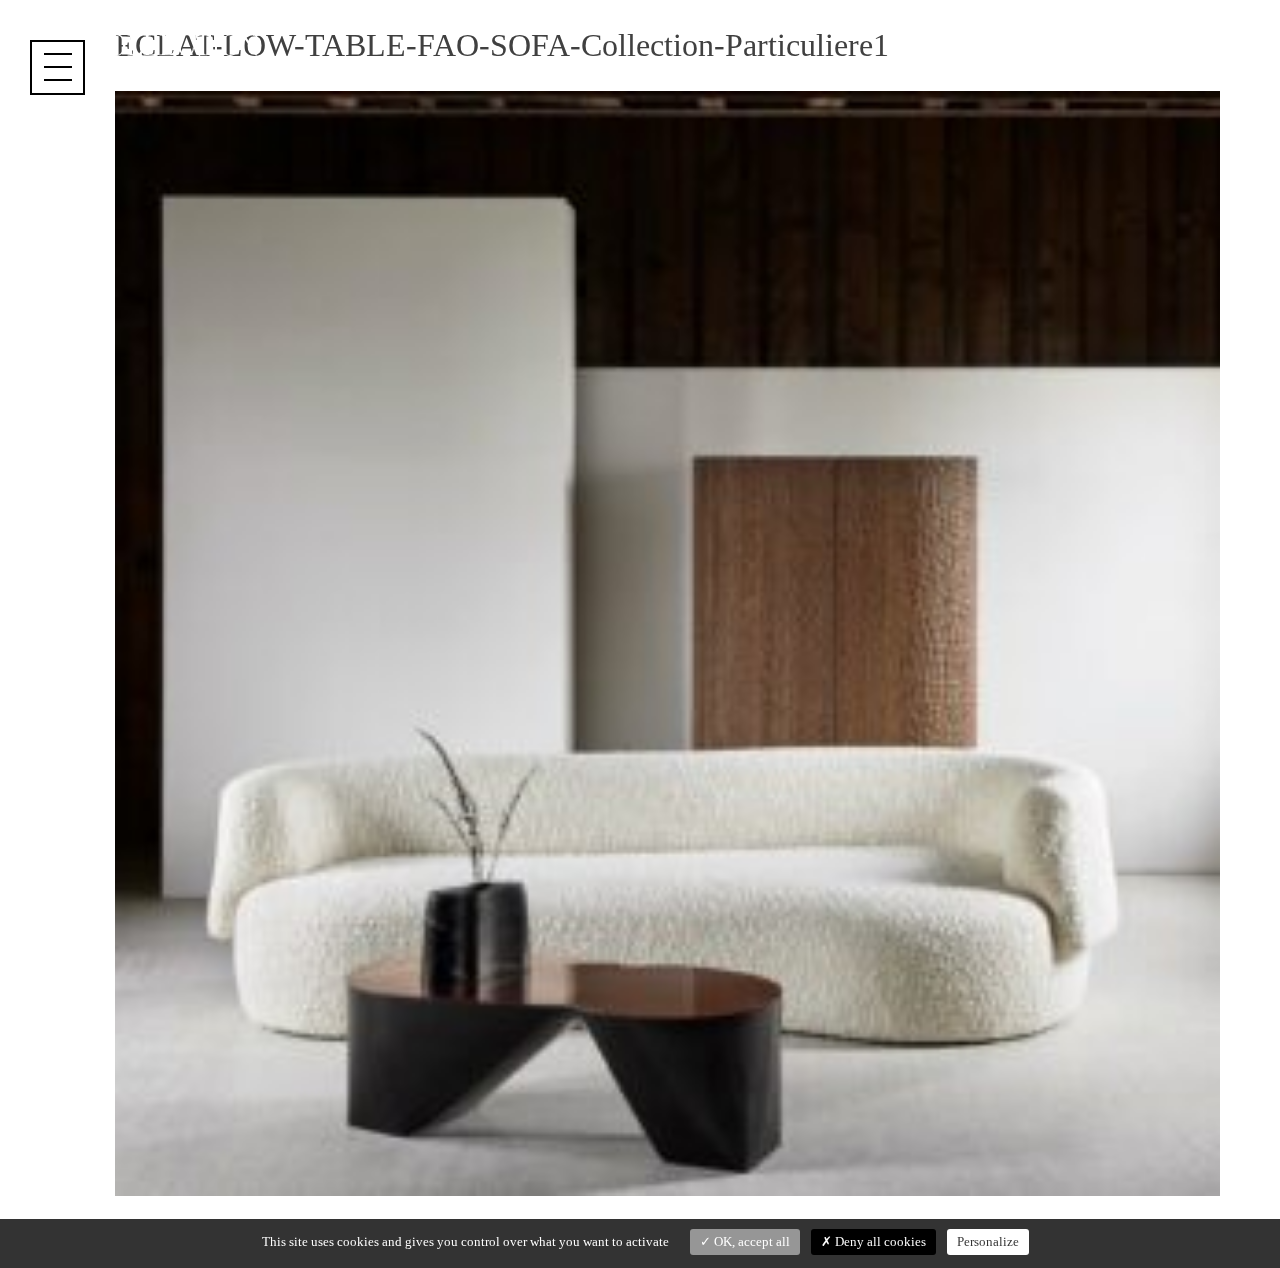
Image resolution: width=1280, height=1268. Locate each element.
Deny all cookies (879, 1241)
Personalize (988, 1241)
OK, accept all (750, 1241)
